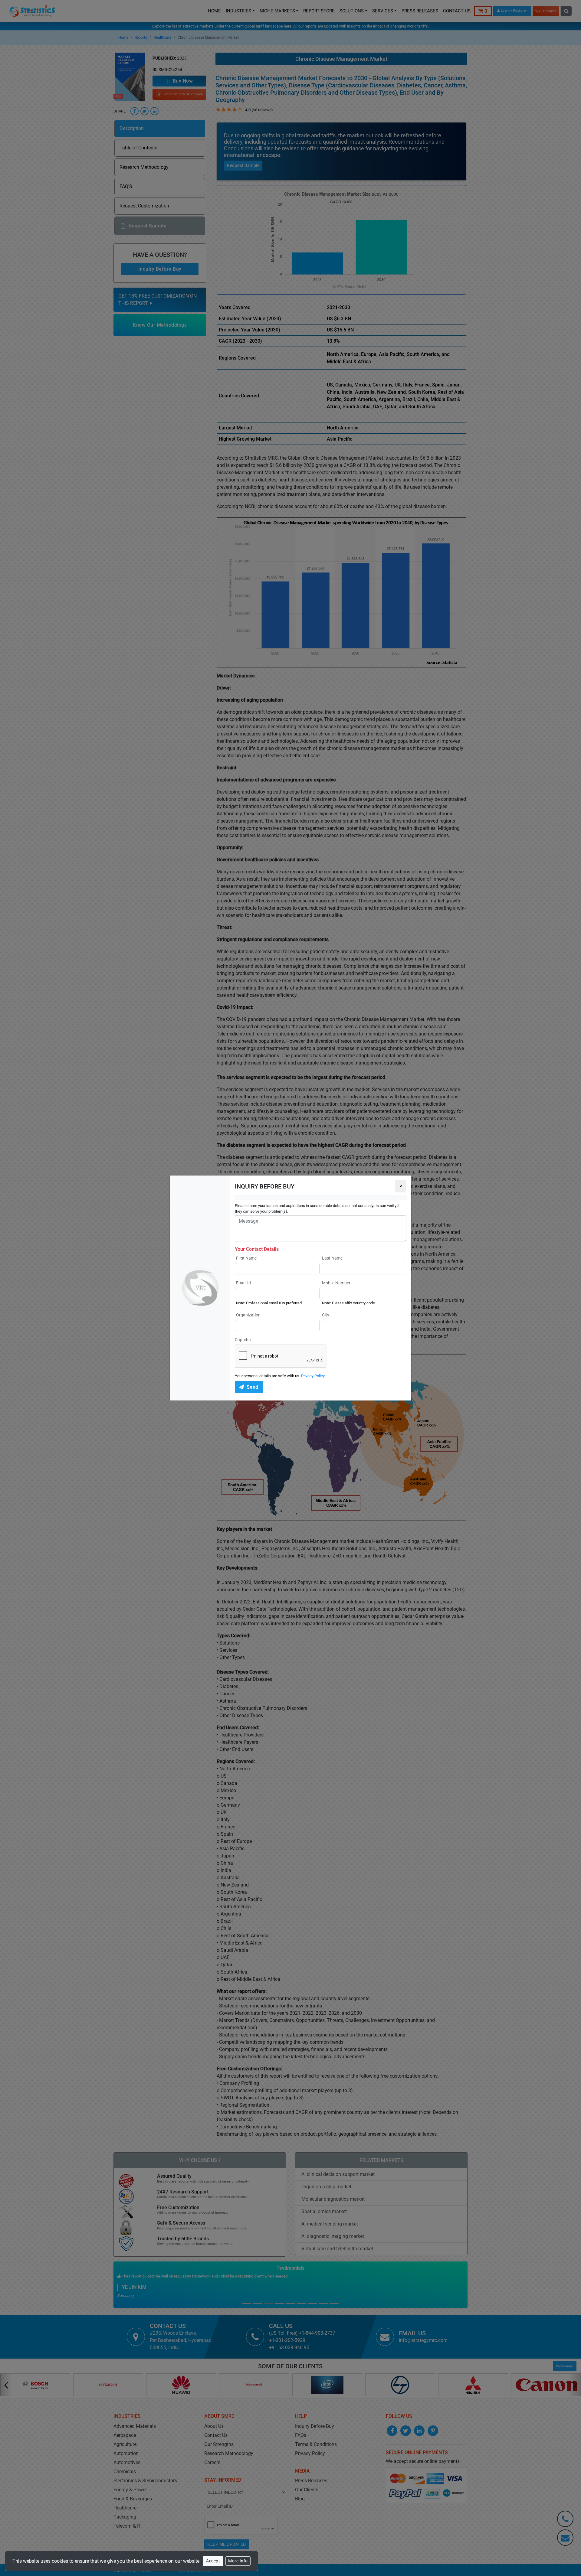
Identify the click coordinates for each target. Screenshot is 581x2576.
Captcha (243, 1340)
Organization (248, 1315)
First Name (246, 1258)
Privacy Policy (313, 1376)
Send (253, 1387)
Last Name (332, 1258)
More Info (238, 2561)
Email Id (243, 1283)
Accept (213, 2561)
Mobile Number (336, 1283)
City (326, 1315)
